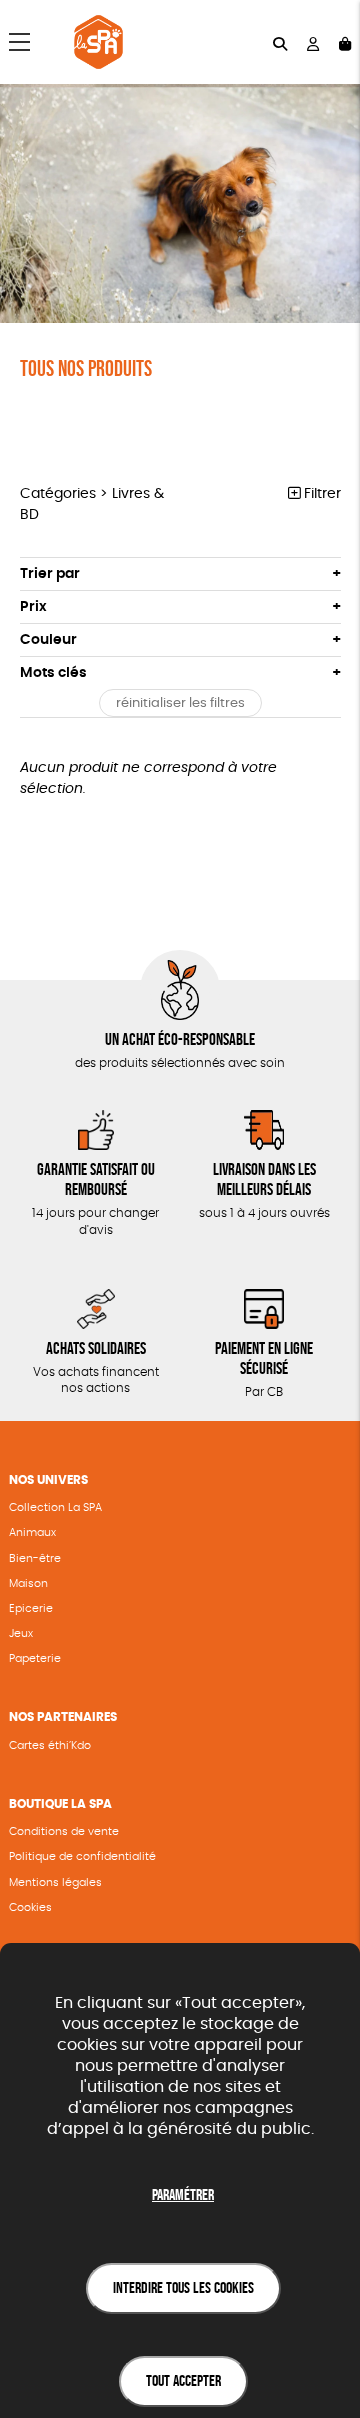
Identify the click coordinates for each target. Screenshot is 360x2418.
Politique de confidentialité (82, 1856)
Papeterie (35, 1658)
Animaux (32, 1532)
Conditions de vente (64, 1831)
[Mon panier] (345, 42)
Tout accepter (183, 2380)
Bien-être (35, 1558)
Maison (28, 1583)
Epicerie (31, 1608)
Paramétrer (183, 2194)
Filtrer (320, 494)
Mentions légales (55, 1882)
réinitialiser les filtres (180, 703)
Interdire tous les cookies (183, 2287)
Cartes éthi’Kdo (50, 1745)
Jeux (21, 1633)
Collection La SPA (55, 1507)
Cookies (30, 1907)
